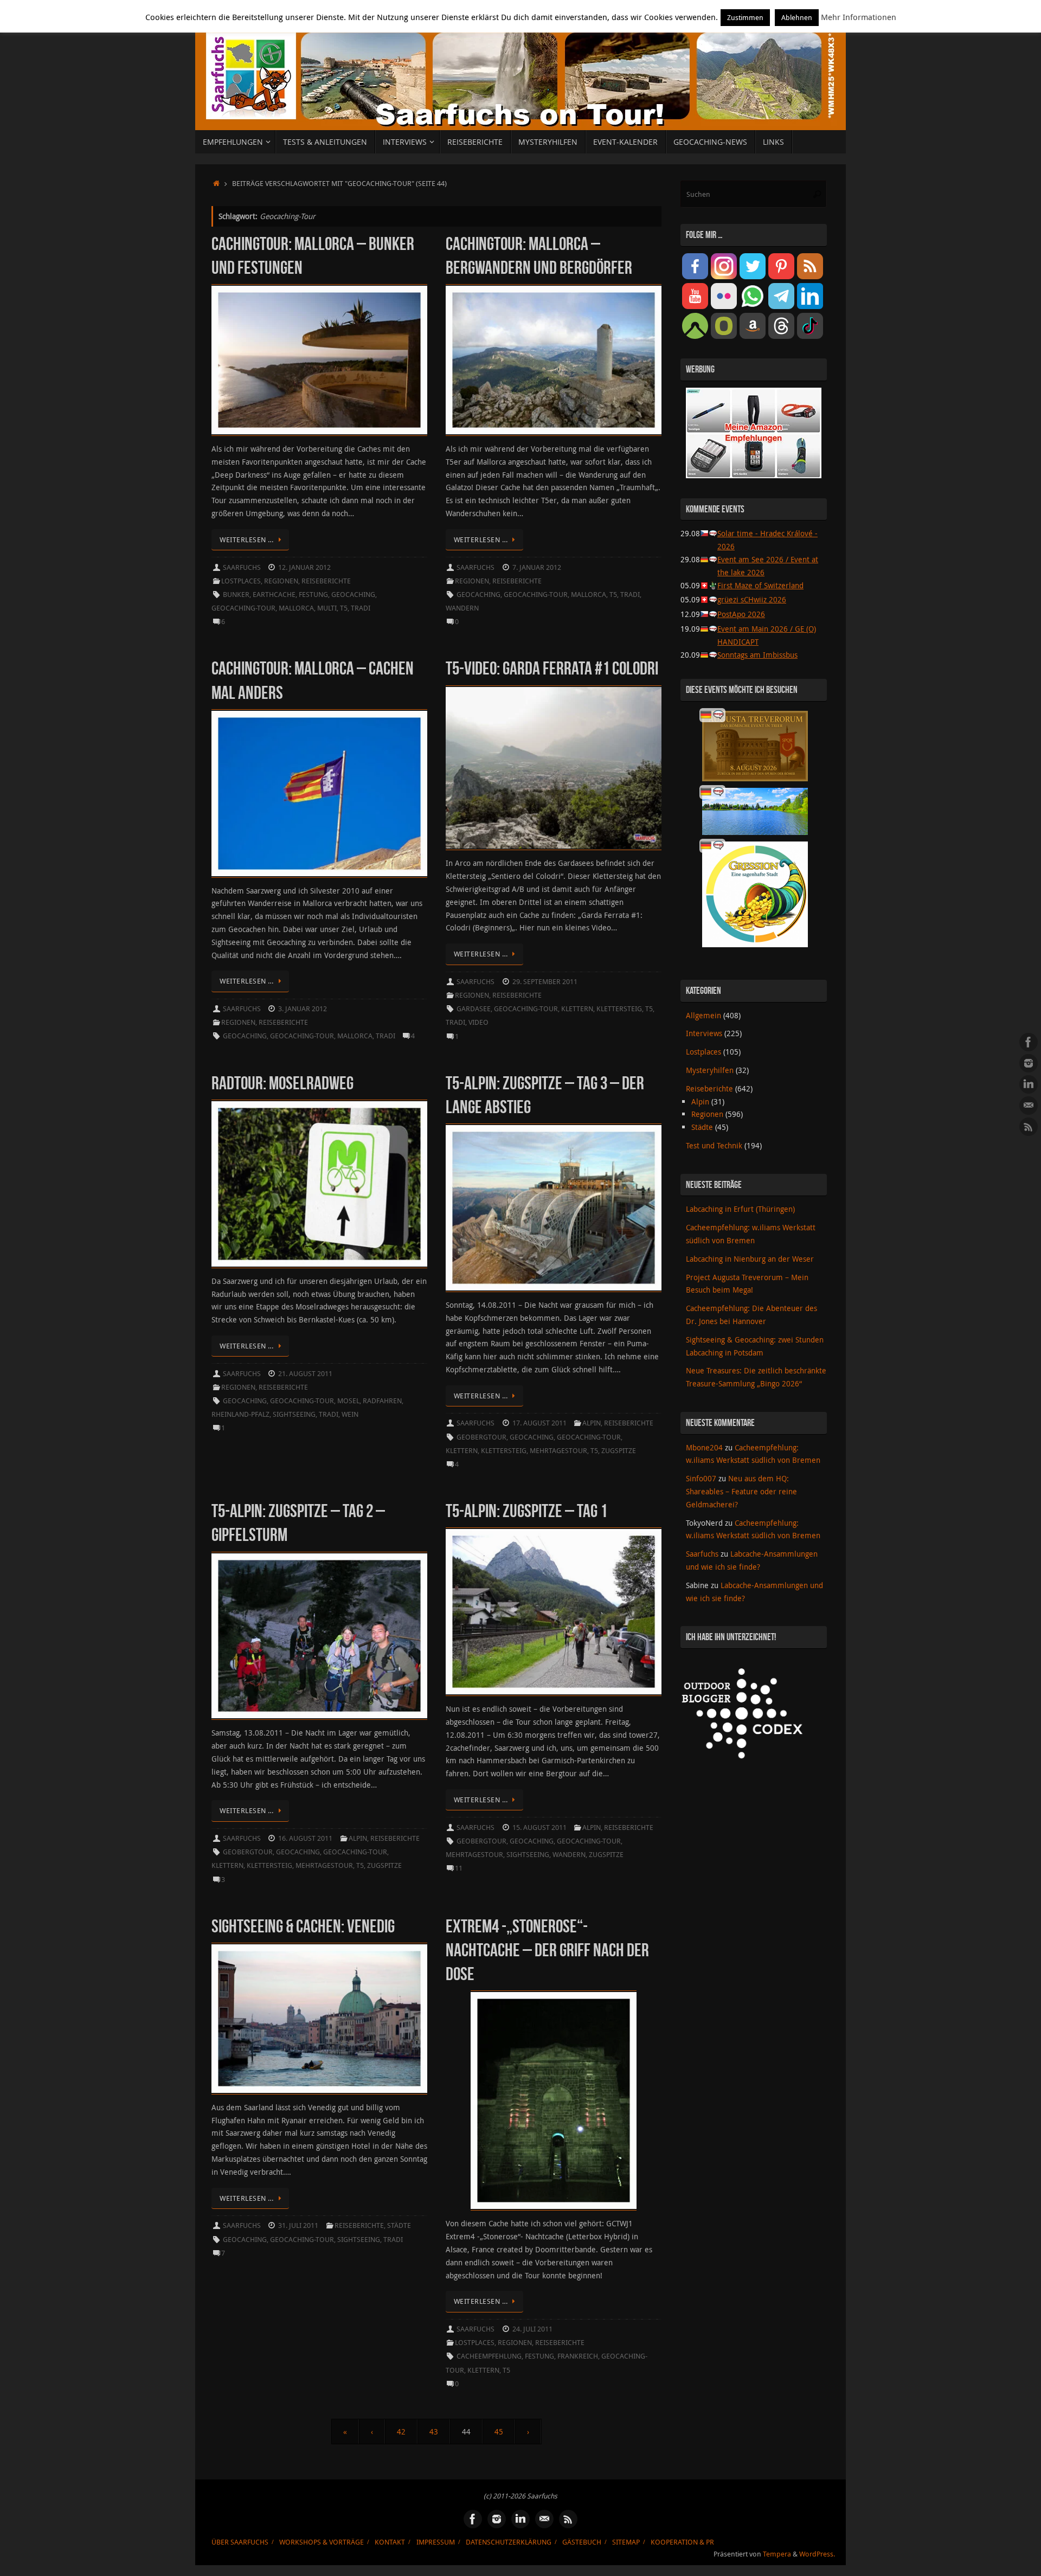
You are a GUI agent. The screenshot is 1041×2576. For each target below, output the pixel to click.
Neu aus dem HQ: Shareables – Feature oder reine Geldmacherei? (741, 1491)
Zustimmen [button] (745, 17)
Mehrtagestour (558, 1451)
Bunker (236, 595)
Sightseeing (294, 1414)
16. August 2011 (305, 1838)
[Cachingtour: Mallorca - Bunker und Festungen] (319, 360)
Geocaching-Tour (243, 608)
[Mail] (1029, 1106)
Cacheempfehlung (489, 2356)
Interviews (704, 1033)
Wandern (462, 608)
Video (478, 1022)
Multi (327, 608)
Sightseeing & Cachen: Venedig (303, 1926)
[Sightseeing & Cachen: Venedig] (319, 2019)
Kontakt (390, 2542)
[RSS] (1029, 1127)
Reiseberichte (326, 581)
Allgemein (703, 1015)
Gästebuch (582, 2542)
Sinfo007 (701, 1478)
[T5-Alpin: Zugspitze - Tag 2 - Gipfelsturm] (319, 1636)
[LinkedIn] (1029, 1084)
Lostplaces (241, 581)
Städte (399, 2225)
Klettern (577, 1009)
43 (434, 2432)
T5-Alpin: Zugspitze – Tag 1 (526, 1511)
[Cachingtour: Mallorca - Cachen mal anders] (319, 794)
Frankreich (578, 2356)
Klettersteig (619, 1009)
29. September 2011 (545, 982)
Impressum (436, 2542)
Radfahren (382, 1401)
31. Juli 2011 (298, 2225)
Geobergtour (481, 1437)
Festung (313, 595)
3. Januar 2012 (303, 1009)
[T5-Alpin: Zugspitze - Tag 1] (554, 1612)
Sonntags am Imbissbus (757, 655)
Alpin (592, 1423)
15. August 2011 (539, 1827)
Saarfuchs (242, 567)
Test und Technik (714, 1145)
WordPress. (817, 2554)
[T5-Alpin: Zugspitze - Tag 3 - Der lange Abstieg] (554, 1208)
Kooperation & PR (682, 2542)
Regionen (281, 581)
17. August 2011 (539, 1423)
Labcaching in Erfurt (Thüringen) (740, 1209)
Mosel (348, 1401)
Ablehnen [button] (797, 17)
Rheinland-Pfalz (240, 1414)
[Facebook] (1029, 1042)
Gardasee (474, 1009)
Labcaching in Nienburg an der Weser (750, 1259)
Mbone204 (704, 1447)
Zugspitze (619, 1451)
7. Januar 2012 (537, 567)
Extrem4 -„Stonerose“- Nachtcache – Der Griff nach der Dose (547, 1950)
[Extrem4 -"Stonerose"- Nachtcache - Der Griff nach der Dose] (554, 2100)
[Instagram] (1029, 1063)
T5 (344, 608)
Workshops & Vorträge (322, 2542)
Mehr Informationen (859, 17)
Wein (350, 1414)
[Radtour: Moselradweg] (319, 1184)
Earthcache (274, 595)
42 (401, 2432)
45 (499, 2432)
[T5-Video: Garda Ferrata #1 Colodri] (554, 768)
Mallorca (296, 608)
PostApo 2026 (741, 614)
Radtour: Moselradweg (282, 1083)
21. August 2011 (305, 1374)
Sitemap (626, 2542)
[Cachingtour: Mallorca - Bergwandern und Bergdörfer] (554, 360)
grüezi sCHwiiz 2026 (752, 599)
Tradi (361, 608)
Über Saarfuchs (240, 2542)
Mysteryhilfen (710, 1070)
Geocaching (353, 595)
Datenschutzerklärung (509, 2542)
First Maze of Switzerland (760, 585)
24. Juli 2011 (532, 2329)
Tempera (777, 2554)
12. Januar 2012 (304, 567)
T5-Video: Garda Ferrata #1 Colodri (552, 668)
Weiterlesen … (247, 540)
